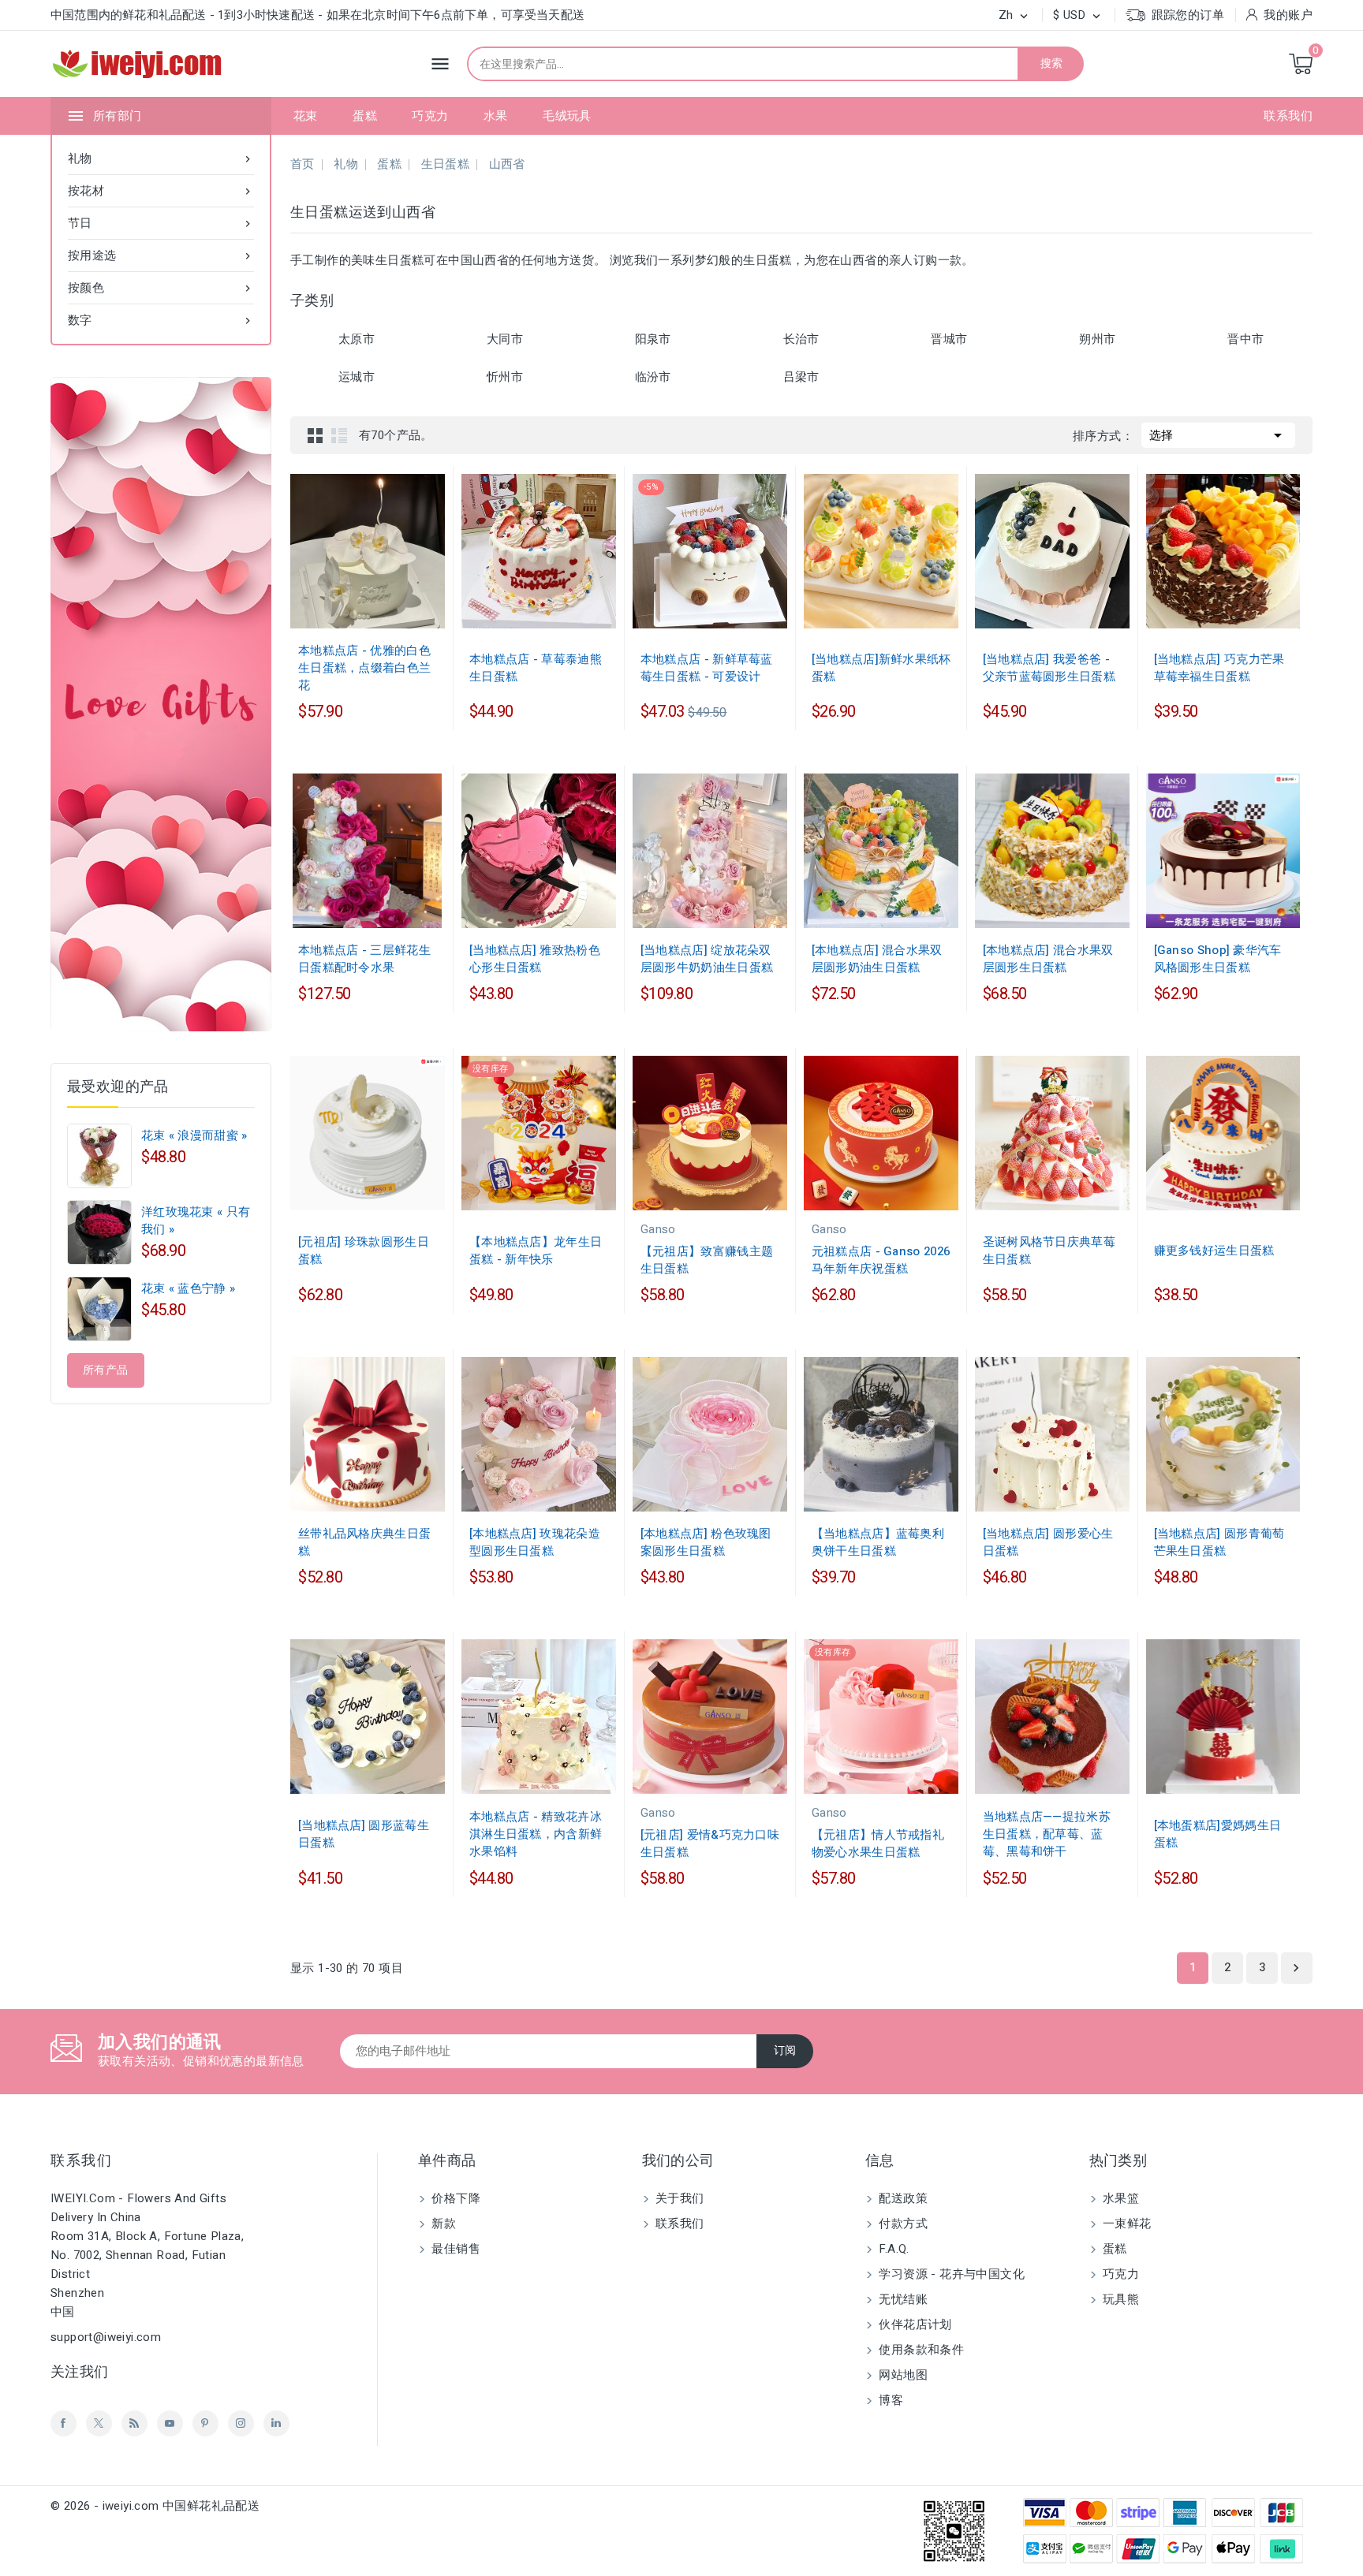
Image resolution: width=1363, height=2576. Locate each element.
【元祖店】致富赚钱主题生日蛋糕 (707, 1260)
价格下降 (454, 2198)
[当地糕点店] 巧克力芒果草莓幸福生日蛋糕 (1219, 668)
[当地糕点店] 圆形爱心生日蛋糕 (1048, 1542)
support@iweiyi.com (106, 2337)
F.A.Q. (892, 2249)
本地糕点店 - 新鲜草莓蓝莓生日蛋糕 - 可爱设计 (707, 668)
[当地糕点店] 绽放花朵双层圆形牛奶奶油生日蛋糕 (707, 959)
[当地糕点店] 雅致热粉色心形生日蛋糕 (535, 959)
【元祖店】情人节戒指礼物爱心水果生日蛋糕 (878, 1843)
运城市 (357, 377)
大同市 (505, 339)
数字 (161, 320)
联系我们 (1288, 116)
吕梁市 (801, 377)
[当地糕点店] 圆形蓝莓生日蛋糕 (364, 1834)
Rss (134, 2423)
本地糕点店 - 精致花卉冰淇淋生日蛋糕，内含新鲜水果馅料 (536, 1834)
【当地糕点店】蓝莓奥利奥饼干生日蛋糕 (878, 1542)
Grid (316, 435)
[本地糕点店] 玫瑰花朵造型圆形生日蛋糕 (535, 1542)
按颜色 (161, 288)
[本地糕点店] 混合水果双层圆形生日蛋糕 (1048, 959)
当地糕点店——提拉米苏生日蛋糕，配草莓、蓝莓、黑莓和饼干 (1047, 1834)
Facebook (63, 2423)
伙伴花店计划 (914, 2324)
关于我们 (678, 2198)
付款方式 (902, 2224)
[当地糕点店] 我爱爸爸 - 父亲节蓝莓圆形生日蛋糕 (1049, 668)
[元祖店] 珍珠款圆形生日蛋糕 (364, 1251)
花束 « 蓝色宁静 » (188, 1288)
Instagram (241, 2423)
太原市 (357, 339)
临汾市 (653, 377)
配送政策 (902, 2198)
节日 (161, 223)
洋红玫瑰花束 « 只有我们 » (196, 1221)
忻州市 (505, 377)
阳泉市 (653, 339)
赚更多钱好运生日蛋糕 (1214, 1251)
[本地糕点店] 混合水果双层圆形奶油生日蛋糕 (877, 959)
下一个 (1296, 1968)
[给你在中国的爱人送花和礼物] (161, 704)
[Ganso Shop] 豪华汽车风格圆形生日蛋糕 (1218, 959)
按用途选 (161, 255)
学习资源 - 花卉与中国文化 (950, 2274)
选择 (1218, 435)
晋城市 (949, 339)
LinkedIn (276, 2423)
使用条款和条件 (920, 2350)
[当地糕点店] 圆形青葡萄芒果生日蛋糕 (1219, 1542)
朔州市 (1097, 339)
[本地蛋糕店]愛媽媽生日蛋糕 (1218, 1834)
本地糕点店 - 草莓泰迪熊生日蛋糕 (536, 668)
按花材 (161, 191)
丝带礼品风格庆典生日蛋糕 (364, 1542)
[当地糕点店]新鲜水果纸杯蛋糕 (881, 668)
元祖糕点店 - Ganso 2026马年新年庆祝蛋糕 (881, 1260)
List (339, 435)
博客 (889, 2400)
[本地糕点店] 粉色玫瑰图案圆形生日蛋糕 (706, 1542)
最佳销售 (454, 2249)
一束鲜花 (1126, 2224)
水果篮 (1120, 2198)
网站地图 (902, 2375)
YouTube (170, 2423)
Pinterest (205, 2423)
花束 (306, 116)
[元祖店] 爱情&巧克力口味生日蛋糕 (710, 1843)
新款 (442, 2224)
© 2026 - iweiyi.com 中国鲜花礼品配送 (155, 2506)
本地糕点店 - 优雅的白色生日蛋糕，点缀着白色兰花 (364, 668)
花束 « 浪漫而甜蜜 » (194, 1135)
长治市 (801, 339)
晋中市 (1245, 339)
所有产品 (106, 1370)
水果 (496, 116)
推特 (99, 2423)
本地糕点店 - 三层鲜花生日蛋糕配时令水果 (364, 959)
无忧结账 (902, 2299)
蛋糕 (365, 116)
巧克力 (430, 116)
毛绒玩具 (567, 116)
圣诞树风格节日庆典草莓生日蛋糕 (1049, 1251)
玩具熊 (1120, 2299)
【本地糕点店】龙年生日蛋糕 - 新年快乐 (536, 1251)
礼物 (161, 158)
